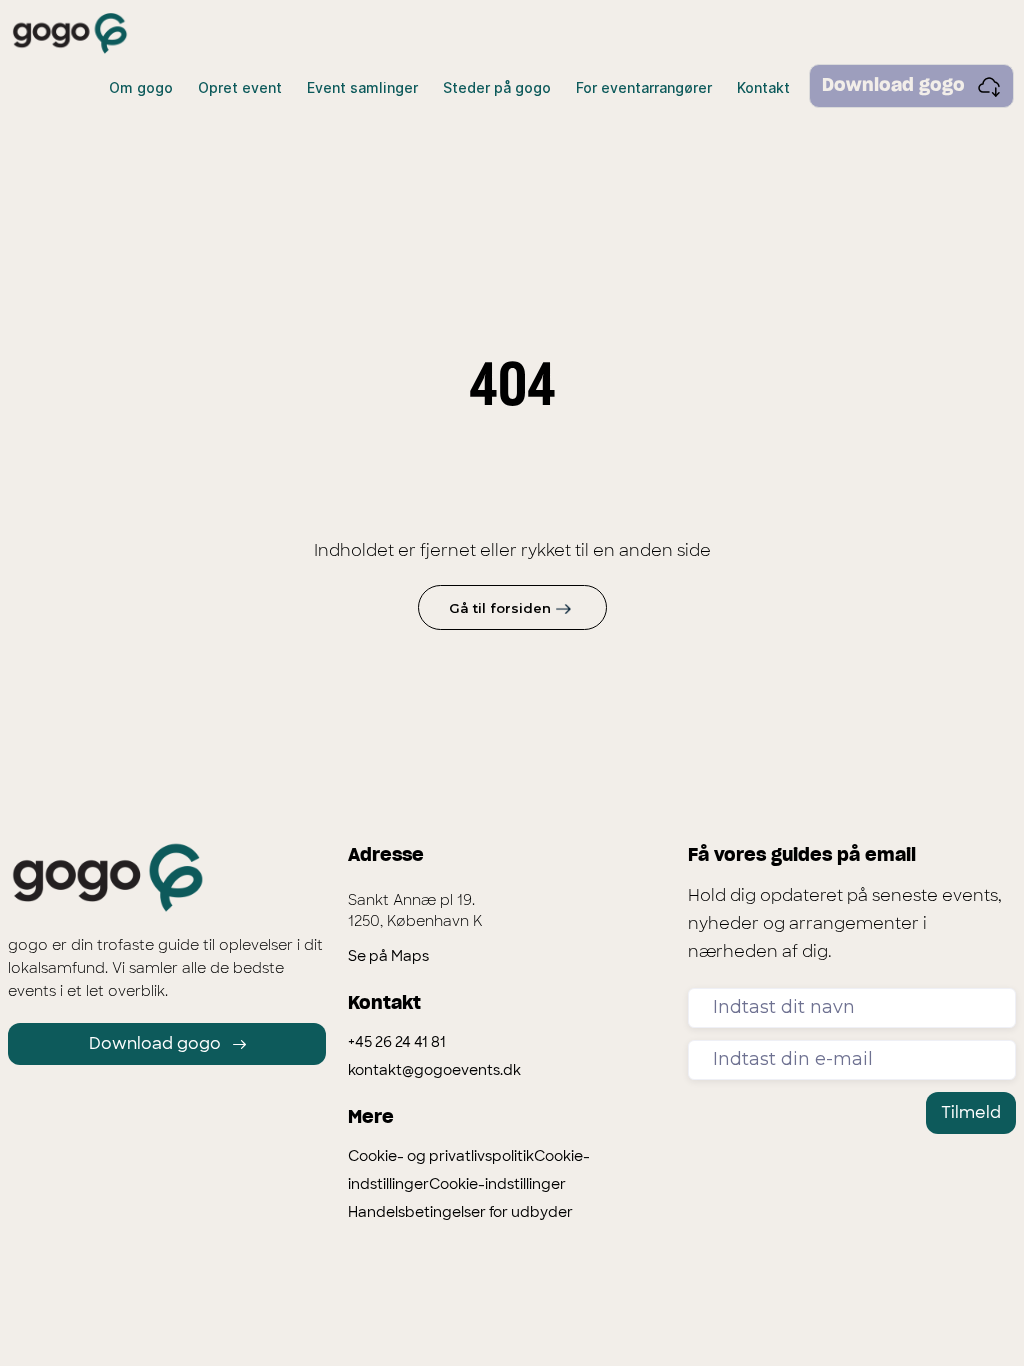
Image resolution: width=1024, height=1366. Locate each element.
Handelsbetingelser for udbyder (460, 1212)
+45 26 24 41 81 (397, 1042)
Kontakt (763, 87)
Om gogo (141, 87)
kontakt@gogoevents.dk (434, 1070)
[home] (70, 33)
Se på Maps (388, 956)
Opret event (240, 87)
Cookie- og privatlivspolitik (441, 1156)
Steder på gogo (497, 87)
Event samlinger (362, 87)
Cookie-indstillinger (497, 1184)
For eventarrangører (644, 87)
